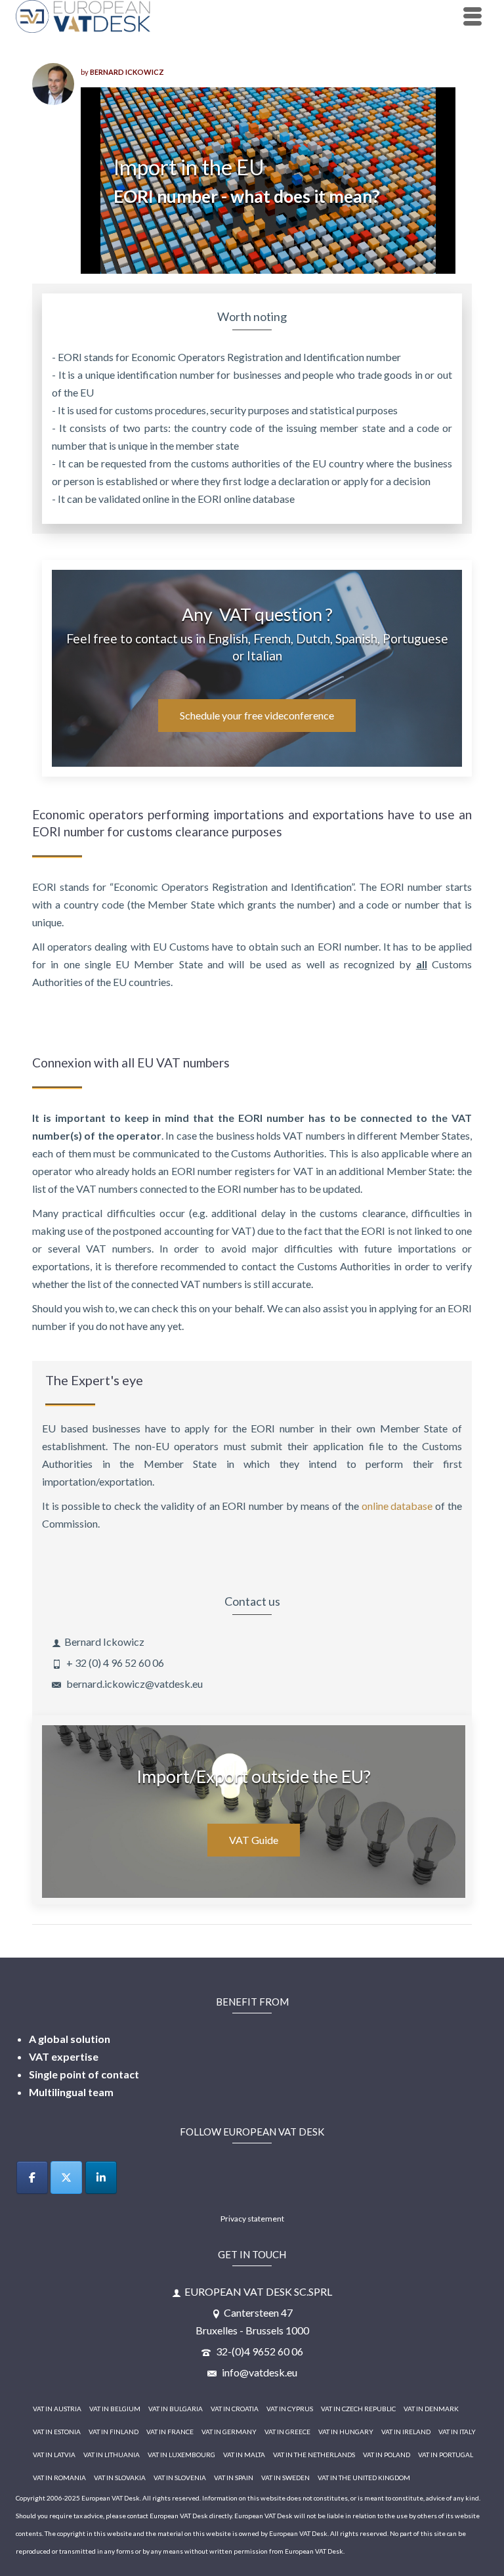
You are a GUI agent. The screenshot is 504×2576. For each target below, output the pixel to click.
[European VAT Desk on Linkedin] (101, 2178)
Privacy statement (252, 2219)
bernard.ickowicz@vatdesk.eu (134, 1684)
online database (397, 1506)
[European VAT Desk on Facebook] (32, 2178)
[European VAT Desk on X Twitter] (66, 2178)
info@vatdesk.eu (259, 2372)
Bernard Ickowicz (127, 72)
